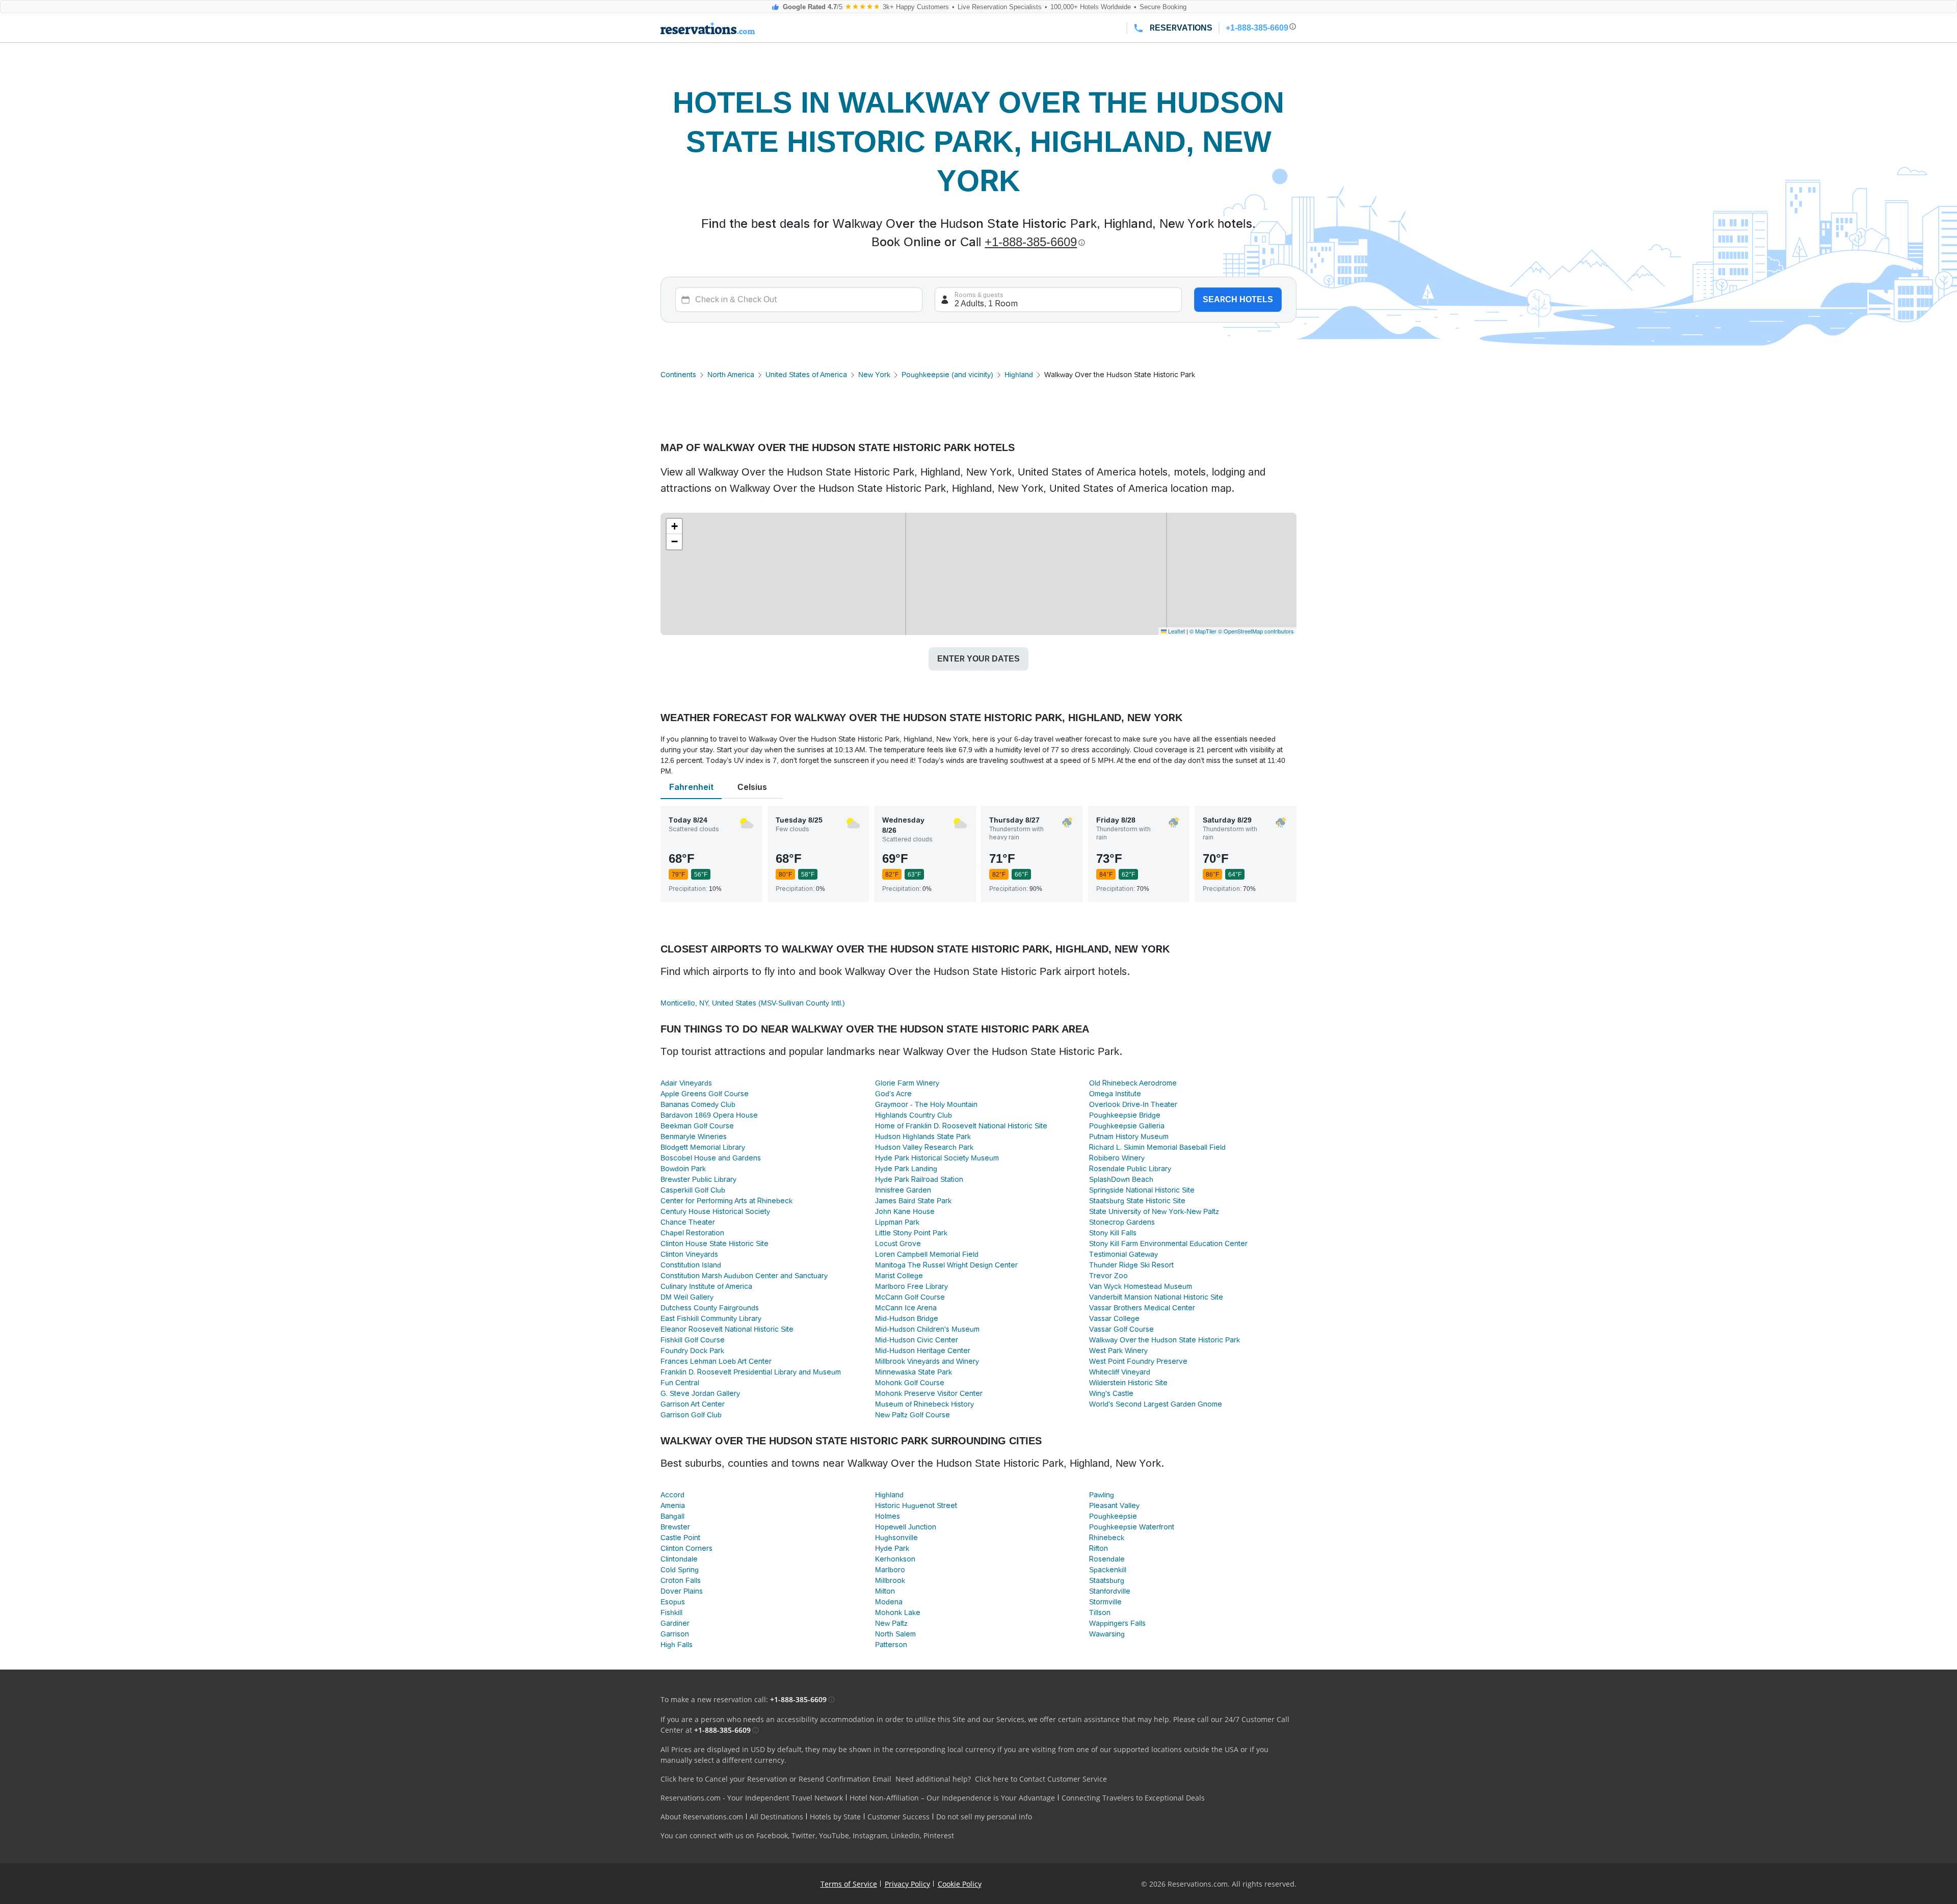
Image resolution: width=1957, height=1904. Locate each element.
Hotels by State (835, 1817)
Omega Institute (1115, 1094)
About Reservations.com (702, 1817)
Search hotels (1238, 299)
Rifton (1099, 1548)
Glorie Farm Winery (907, 1083)
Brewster (675, 1527)
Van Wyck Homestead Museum (1141, 1286)
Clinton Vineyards (689, 1254)
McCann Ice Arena (906, 1308)
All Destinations (776, 1817)
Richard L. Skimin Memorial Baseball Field (1157, 1147)
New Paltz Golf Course (913, 1415)
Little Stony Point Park (911, 1233)
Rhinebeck (1107, 1538)
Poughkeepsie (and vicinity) (947, 375)
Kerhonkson (895, 1559)
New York (874, 375)
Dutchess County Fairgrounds (710, 1308)
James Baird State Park (913, 1201)
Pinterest (939, 1835)
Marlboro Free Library (911, 1286)
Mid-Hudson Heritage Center (923, 1351)
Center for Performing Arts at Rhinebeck (726, 1201)
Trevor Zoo (1108, 1276)
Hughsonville (896, 1538)
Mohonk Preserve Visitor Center (929, 1393)
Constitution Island (691, 1265)
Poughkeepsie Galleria (1127, 1126)
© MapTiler (1203, 631)
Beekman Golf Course (697, 1126)
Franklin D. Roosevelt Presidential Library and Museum (751, 1372)
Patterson (891, 1645)
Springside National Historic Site (1142, 1190)
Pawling (1102, 1495)
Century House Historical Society (715, 1211)
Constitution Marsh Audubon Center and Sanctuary (744, 1276)
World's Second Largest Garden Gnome (1156, 1404)
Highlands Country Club (914, 1115)
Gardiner (675, 1623)
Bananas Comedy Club (698, 1104)
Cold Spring (680, 1570)
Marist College (899, 1276)
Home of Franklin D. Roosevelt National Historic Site (961, 1126)
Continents (678, 375)
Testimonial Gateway (1123, 1254)
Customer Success (898, 1817)
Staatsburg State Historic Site (1137, 1201)
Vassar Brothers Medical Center (1142, 1308)
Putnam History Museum (1129, 1136)
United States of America (806, 375)
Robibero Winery (1117, 1158)
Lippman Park (897, 1222)
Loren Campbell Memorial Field (927, 1254)
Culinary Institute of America (706, 1286)
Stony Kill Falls (1113, 1233)
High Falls (677, 1645)
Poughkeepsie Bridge (1125, 1115)
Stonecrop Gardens (1122, 1222)
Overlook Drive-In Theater (1133, 1104)
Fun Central (680, 1383)
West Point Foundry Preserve (1138, 1361)
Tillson (1100, 1612)
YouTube (834, 1835)
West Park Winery (1118, 1351)
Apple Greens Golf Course (705, 1094)
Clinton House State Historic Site (715, 1244)
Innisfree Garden (903, 1190)
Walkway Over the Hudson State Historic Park (1165, 1340)
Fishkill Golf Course (693, 1340)
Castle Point (680, 1538)
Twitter (803, 1835)
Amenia (673, 1505)
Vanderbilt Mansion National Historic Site (1156, 1297)
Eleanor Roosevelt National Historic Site (727, 1329)
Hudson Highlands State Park (923, 1136)
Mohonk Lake (898, 1612)
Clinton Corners (686, 1548)
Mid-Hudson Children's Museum (927, 1329)
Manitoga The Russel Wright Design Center (946, 1265)
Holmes (888, 1516)
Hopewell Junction (906, 1527)
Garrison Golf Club (691, 1415)
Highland (1019, 375)
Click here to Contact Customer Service (1041, 1779)
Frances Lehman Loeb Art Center (716, 1361)
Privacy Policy (907, 1884)
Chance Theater (688, 1222)
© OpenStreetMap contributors (1256, 631)
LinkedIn (905, 1835)
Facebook (772, 1835)
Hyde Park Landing (906, 1169)
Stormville (1105, 1602)
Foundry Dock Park (692, 1351)
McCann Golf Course (910, 1297)
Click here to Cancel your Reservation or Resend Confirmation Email (776, 1779)
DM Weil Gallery (687, 1297)
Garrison (675, 1634)
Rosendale (1107, 1559)
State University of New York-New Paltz (1154, 1211)
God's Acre (893, 1094)
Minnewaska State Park (914, 1372)
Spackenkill (1108, 1570)
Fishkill (671, 1612)
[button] (674, 526)
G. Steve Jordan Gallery (700, 1393)
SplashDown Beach (1121, 1179)
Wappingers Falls (1117, 1623)
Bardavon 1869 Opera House (709, 1115)
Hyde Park (892, 1548)
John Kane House (905, 1211)
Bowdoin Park (683, 1169)
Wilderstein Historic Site (1128, 1383)
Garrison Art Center (693, 1404)
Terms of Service (849, 1884)
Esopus (673, 1602)
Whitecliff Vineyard (1120, 1372)
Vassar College (1114, 1318)
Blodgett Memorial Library (703, 1147)
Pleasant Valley (1114, 1505)
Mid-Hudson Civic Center (917, 1340)
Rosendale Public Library (1130, 1169)
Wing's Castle (1111, 1393)
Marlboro (890, 1570)
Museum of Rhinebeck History (924, 1404)
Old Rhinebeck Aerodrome (1133, 1083)
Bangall (672, 1516)
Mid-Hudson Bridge (907, 1318)
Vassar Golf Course (1121, 1329)
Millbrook (890, 1580)
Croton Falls (681, 1580)
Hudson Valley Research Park (924, 1147)
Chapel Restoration (692, 1233)
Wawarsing (1107, 1634)
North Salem (895, 1634)
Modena (889, 1602)
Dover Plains (682, 1591)
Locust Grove (898, 1244)
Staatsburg (1107, 1580)
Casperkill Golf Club (693, 1190)
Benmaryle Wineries (694, 1136)
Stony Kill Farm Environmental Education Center (1168, 1244)
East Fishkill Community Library (711, 1318)
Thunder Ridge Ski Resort (1131, 1265)
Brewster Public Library (698, 1179)
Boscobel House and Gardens (711, 1158)
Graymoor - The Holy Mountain (926, 1104)
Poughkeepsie (1113, 1516)
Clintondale (679, 1559)
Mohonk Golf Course (910, 1383)
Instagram (870, 1835)
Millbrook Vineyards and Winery (927, 1361)
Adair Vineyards (686, 1083)
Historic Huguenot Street (916, 1505)
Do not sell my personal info (984, 1817)
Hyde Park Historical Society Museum (937, 1158)
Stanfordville (1110, 1591)
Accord (672, 1495)
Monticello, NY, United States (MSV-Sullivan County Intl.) (753, 1003)
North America (731, 375)
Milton (885, 1591)
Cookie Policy (960, 1884)
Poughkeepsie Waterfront (1132, 1527)
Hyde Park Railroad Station (919, 1179)
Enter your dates (978, 659)
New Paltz (891, 1623)
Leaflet (1176, 631)
